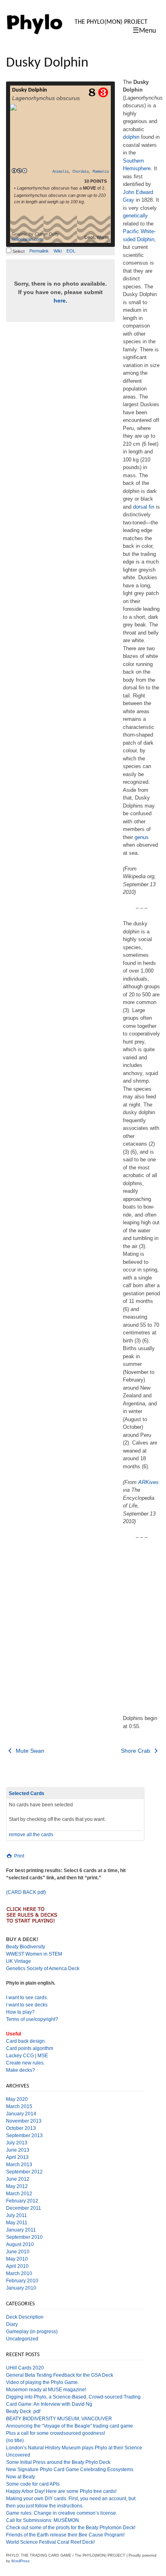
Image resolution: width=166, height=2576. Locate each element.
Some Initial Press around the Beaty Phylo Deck (58, 2462)
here (60, 301)
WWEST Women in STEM (34, 1954)
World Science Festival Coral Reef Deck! (50, 2542)
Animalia (60, 172)
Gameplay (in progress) (32, 2332)
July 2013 (17, 2143)
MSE (43, 2056)
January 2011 (21, 2230)
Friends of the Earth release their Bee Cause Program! (65, 2535)
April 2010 (17, 2266)
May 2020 (17, 2099)
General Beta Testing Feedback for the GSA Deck (60, 2375)
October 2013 (21, 2128)
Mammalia (101, 172)
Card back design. (26, 2041)
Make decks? (21, 2070)
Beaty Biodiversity (26, 1947)
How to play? (20, 2012)
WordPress (21, 2561)
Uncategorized (22, 2339)
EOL (71, 251)
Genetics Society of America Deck (43, 1969)
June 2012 (18, 2179)
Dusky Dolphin (30, 90)
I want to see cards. (27, 1998)
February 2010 (22, 2281)
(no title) (15, 2440)
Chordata (81, 172)
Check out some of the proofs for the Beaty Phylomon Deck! (71, 2528)
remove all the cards (31, 1835)
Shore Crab (136, 1751)
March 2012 (19, 2194)
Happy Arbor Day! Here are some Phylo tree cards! (61, 2491)
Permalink (39, 251)
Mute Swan (29, 1751)
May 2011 (17, 2223)
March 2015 (19, 2106)
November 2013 (24, 2121)
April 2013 (17, 2157)
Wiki (58, 251)
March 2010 (19, 2273)
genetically (135, 216)
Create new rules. (25, 2063)
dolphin (131, 137)
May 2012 (17, 2186)
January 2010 (21, 2288)
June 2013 (18, 2150)
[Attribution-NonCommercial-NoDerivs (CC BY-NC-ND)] (19, 171)
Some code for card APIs (33, 2484)
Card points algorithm (30, 2048)
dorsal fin (144, 507)
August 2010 (20, 2244)
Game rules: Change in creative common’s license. (62, 2513)
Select (18, 251)
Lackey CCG (20, 2056)
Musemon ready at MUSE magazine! (46, 2390)
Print (19, 1856)
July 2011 (17, 2215)
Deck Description (25, 2317)
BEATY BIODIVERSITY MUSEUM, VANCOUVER (59, 2419)
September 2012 (24, 2172)
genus (142, 837)
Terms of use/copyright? (32, 2019)
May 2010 (17, 2259)
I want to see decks (27, 2005)
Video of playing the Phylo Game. (43, 2382)
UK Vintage (19, 1961)
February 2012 (22, 2201)
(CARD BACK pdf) (26, 1892)
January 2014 (21, 2114)
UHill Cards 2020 (25, 2368)
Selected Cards (27, 1793)
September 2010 (24, 2237)
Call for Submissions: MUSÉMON (43, 2520)
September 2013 (24, 2136)
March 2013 (19, 2165)
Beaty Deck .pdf (23, 2411)
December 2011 (24, 2208)
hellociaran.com (27, 239)
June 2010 (18, 2252)
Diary (12, 2324)
